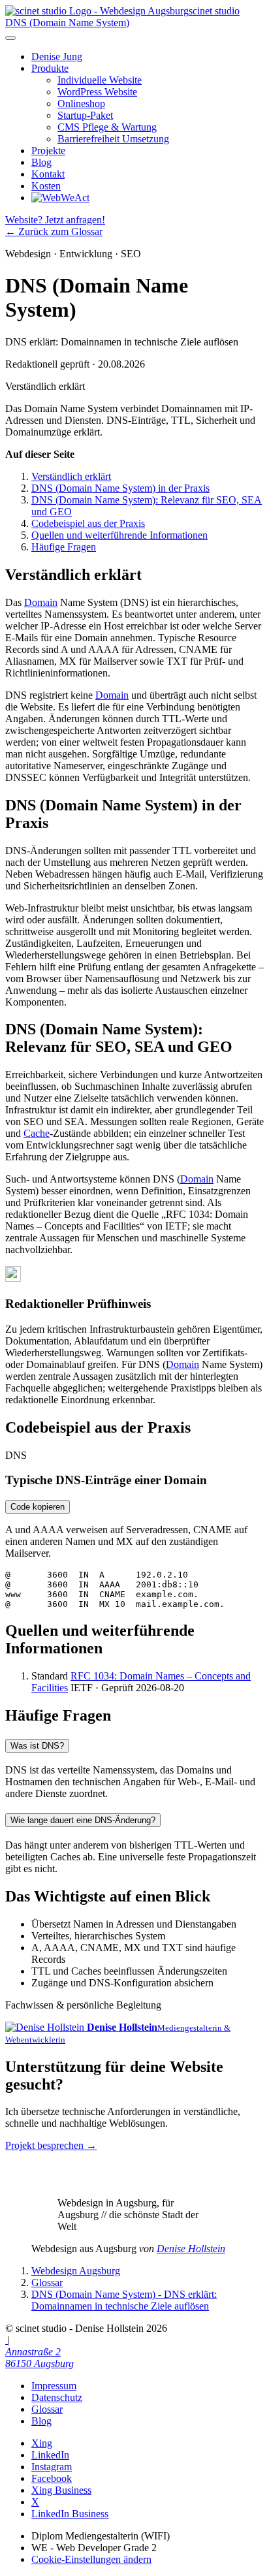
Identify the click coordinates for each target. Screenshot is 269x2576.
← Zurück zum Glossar (54, 231)
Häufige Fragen (64, 547)
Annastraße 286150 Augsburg (40, 2358)
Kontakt (48, 174)
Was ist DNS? (37, 1746)
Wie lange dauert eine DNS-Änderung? (83, 1820)
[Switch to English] (7, 2340)
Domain (41, 602)
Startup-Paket (85, 115)
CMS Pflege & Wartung (107, 127)
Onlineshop (81, 103)
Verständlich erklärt (71, 476)
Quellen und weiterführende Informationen (119, 535)
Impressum (54, 2386)
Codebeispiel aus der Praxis (88, 523)
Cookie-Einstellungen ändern (91, 2559)
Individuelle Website (100, 80)
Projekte (48, 151)
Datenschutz (57, 2397)
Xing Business (61, 2490)
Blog (41, 162)
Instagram (52, 2467)
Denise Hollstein (191, 2249)
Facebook (52, 2478)
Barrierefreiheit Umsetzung (113, 139)
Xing (42, 2443)
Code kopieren (38, 1507)
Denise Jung (57, 56)
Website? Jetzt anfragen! (55, 220)
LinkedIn (50, 2455)
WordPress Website (97, 92)
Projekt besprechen (51, 2145)
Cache (37, 1133)
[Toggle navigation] (10, 38)
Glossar (47, 2409)
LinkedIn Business (70, 2514)
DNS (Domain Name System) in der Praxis (120, 488)
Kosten (46, 186)
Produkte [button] (50, 68)
